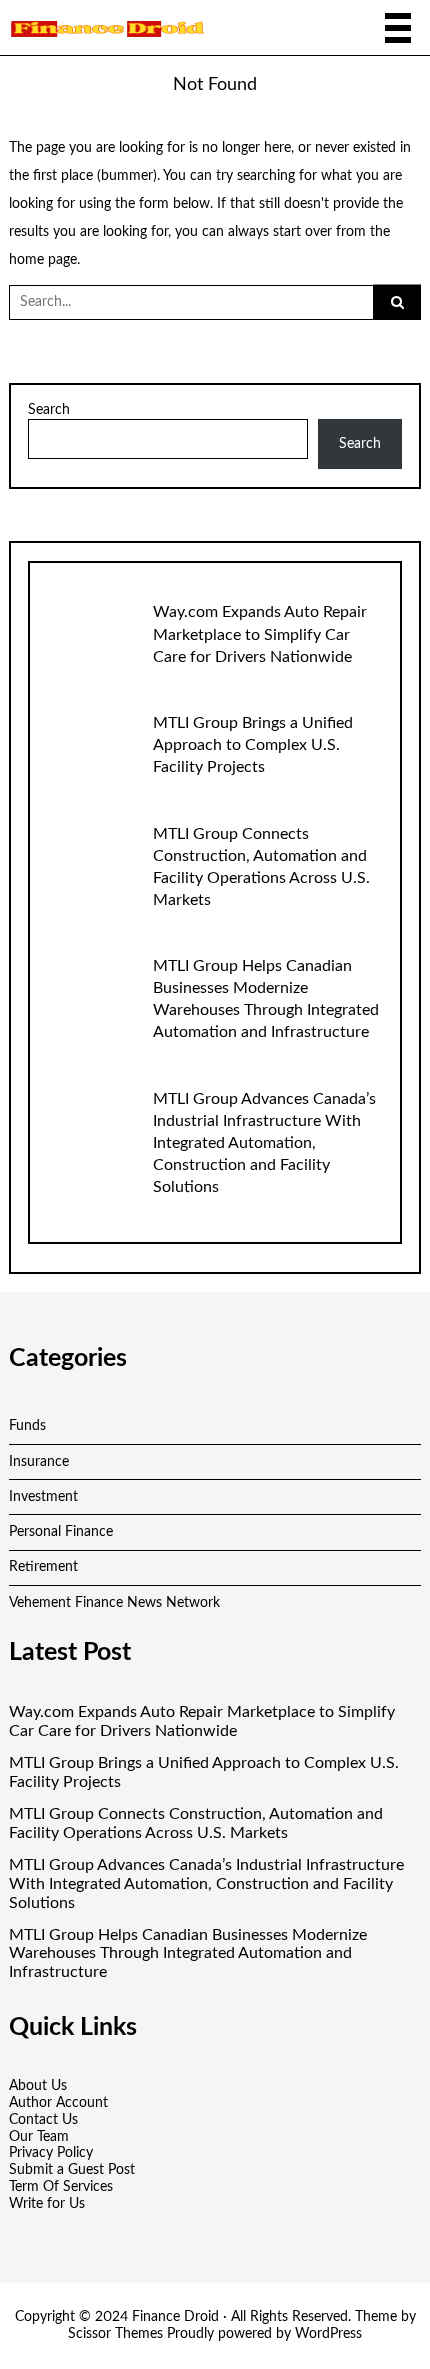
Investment (43, 1497)
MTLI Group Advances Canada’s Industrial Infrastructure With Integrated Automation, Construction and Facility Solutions (264, 1143)
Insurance (39, 1462)
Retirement (43, 1567)
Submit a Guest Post (72, 2170)
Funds (27, 1426)
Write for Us (47, 2204)
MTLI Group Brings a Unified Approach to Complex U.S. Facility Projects (253, 745)
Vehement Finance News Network (114, 1603)
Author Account (58, 2103)
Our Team (39, 2137)
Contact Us (43, 2120)
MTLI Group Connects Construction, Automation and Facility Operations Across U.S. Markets (196, 1823)
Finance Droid (175, 2317)
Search (49, 410)
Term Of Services (61, 2187)
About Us (38, 2086)
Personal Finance (61, 1532)
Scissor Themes (115, 2334)
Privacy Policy (51, 2153)
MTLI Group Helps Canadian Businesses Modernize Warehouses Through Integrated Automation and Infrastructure (188, 1954)
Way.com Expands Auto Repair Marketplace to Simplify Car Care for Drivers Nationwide (260, 634)
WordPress (328, 2334)
